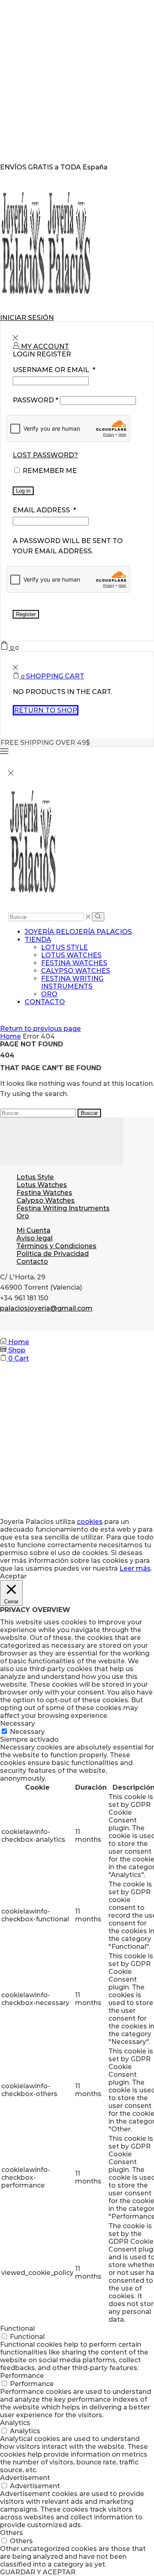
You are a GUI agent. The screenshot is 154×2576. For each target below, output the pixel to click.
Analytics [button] (15, 2423)
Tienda (38, 940)
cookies (90, 1522)
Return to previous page (40, 1029)
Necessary (27, 1732)
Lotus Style (64, 947)
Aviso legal (34, 1238)
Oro (49, 994)
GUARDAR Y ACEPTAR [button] (38, 2572)
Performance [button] (22, 2376)
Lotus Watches (71, 955)
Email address (44, 510)
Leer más (135, 1568)
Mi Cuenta (33, 1230)
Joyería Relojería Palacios (78, 932)
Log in (23, 491)
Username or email (54, 370)
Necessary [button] (17, 1723)
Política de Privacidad (53, 1254)
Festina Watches (74, 963)
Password (36, 400)
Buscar (89, 1113)
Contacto (45, 1002)
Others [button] (11, 2533)
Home (10, 1036)
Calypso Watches (76, 971)
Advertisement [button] (25, 2478)
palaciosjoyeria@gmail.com (46, 1308)
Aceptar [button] (13, 1576)
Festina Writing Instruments (72, 982)
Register (26, 614)
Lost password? (45, 455)
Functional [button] (17, 2328)
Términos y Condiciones (56, 1246)
